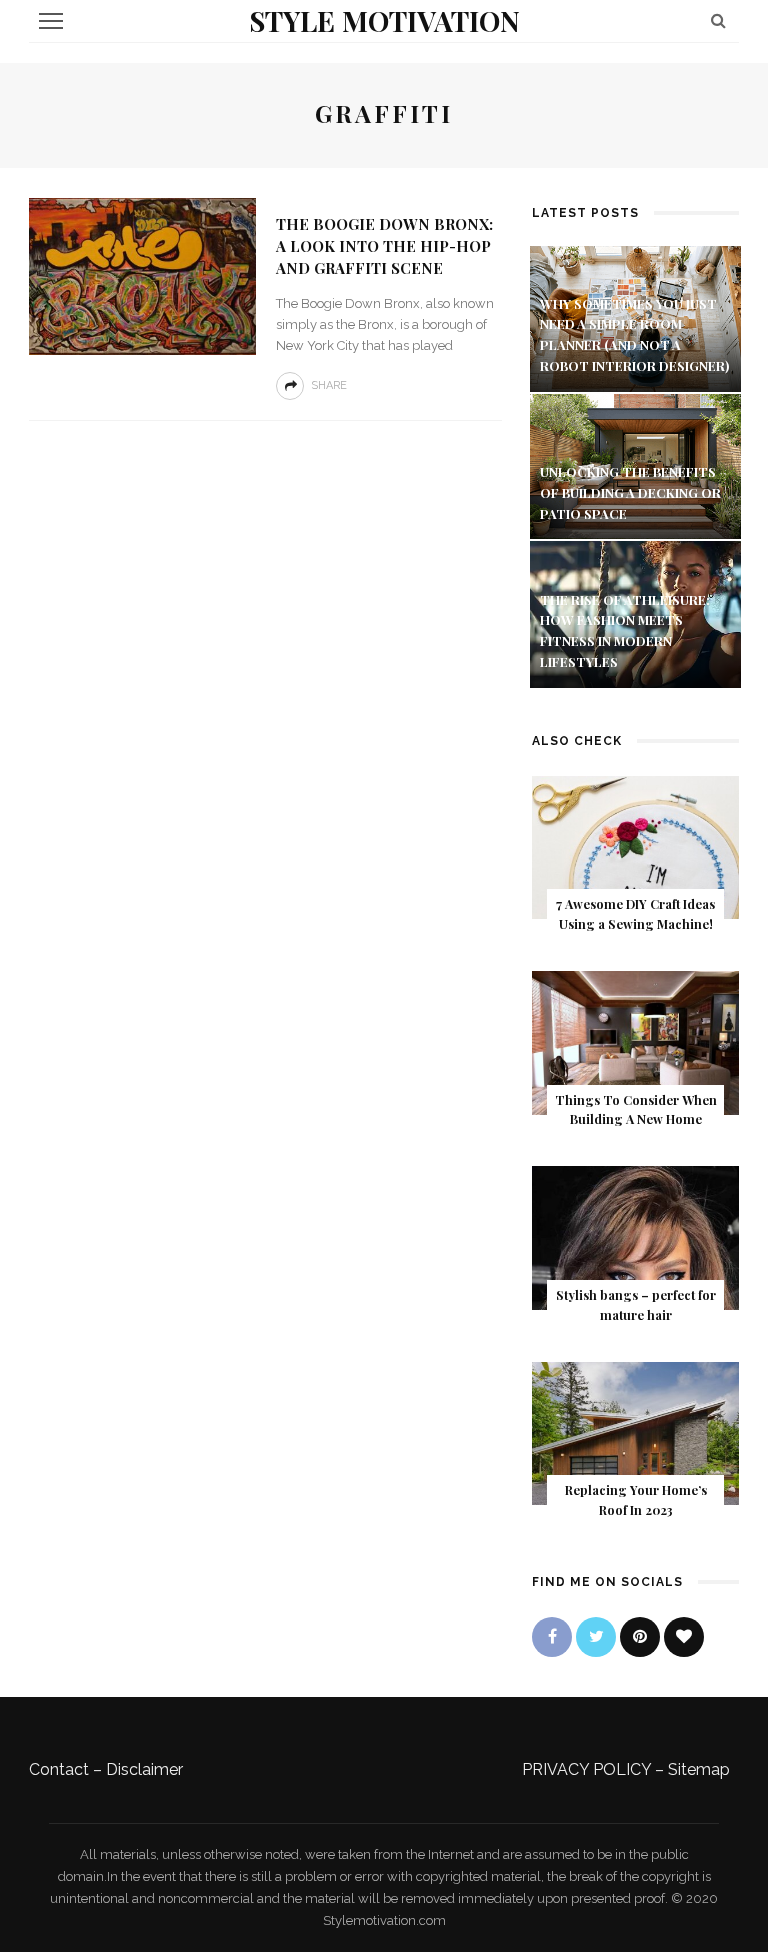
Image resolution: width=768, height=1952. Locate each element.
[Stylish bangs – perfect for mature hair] (635, 1236)
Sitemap (699, 1769)
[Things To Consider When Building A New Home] (635, 1041)
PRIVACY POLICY (586, 1769)
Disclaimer (144, 1769)
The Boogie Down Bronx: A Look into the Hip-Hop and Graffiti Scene (384, 246)
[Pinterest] (640, 1637)
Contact (59, 1769)
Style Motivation (384, 20)
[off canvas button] (51, 21)
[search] (718, 20)
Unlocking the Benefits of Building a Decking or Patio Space (630, 492)
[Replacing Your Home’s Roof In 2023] (635, 1432)
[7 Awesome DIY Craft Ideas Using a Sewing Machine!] (635, 846)
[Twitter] (596, 1637)
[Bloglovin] (684, 1637)
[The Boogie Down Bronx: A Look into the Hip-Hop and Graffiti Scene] (142, 275)
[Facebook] (552, 1637)
